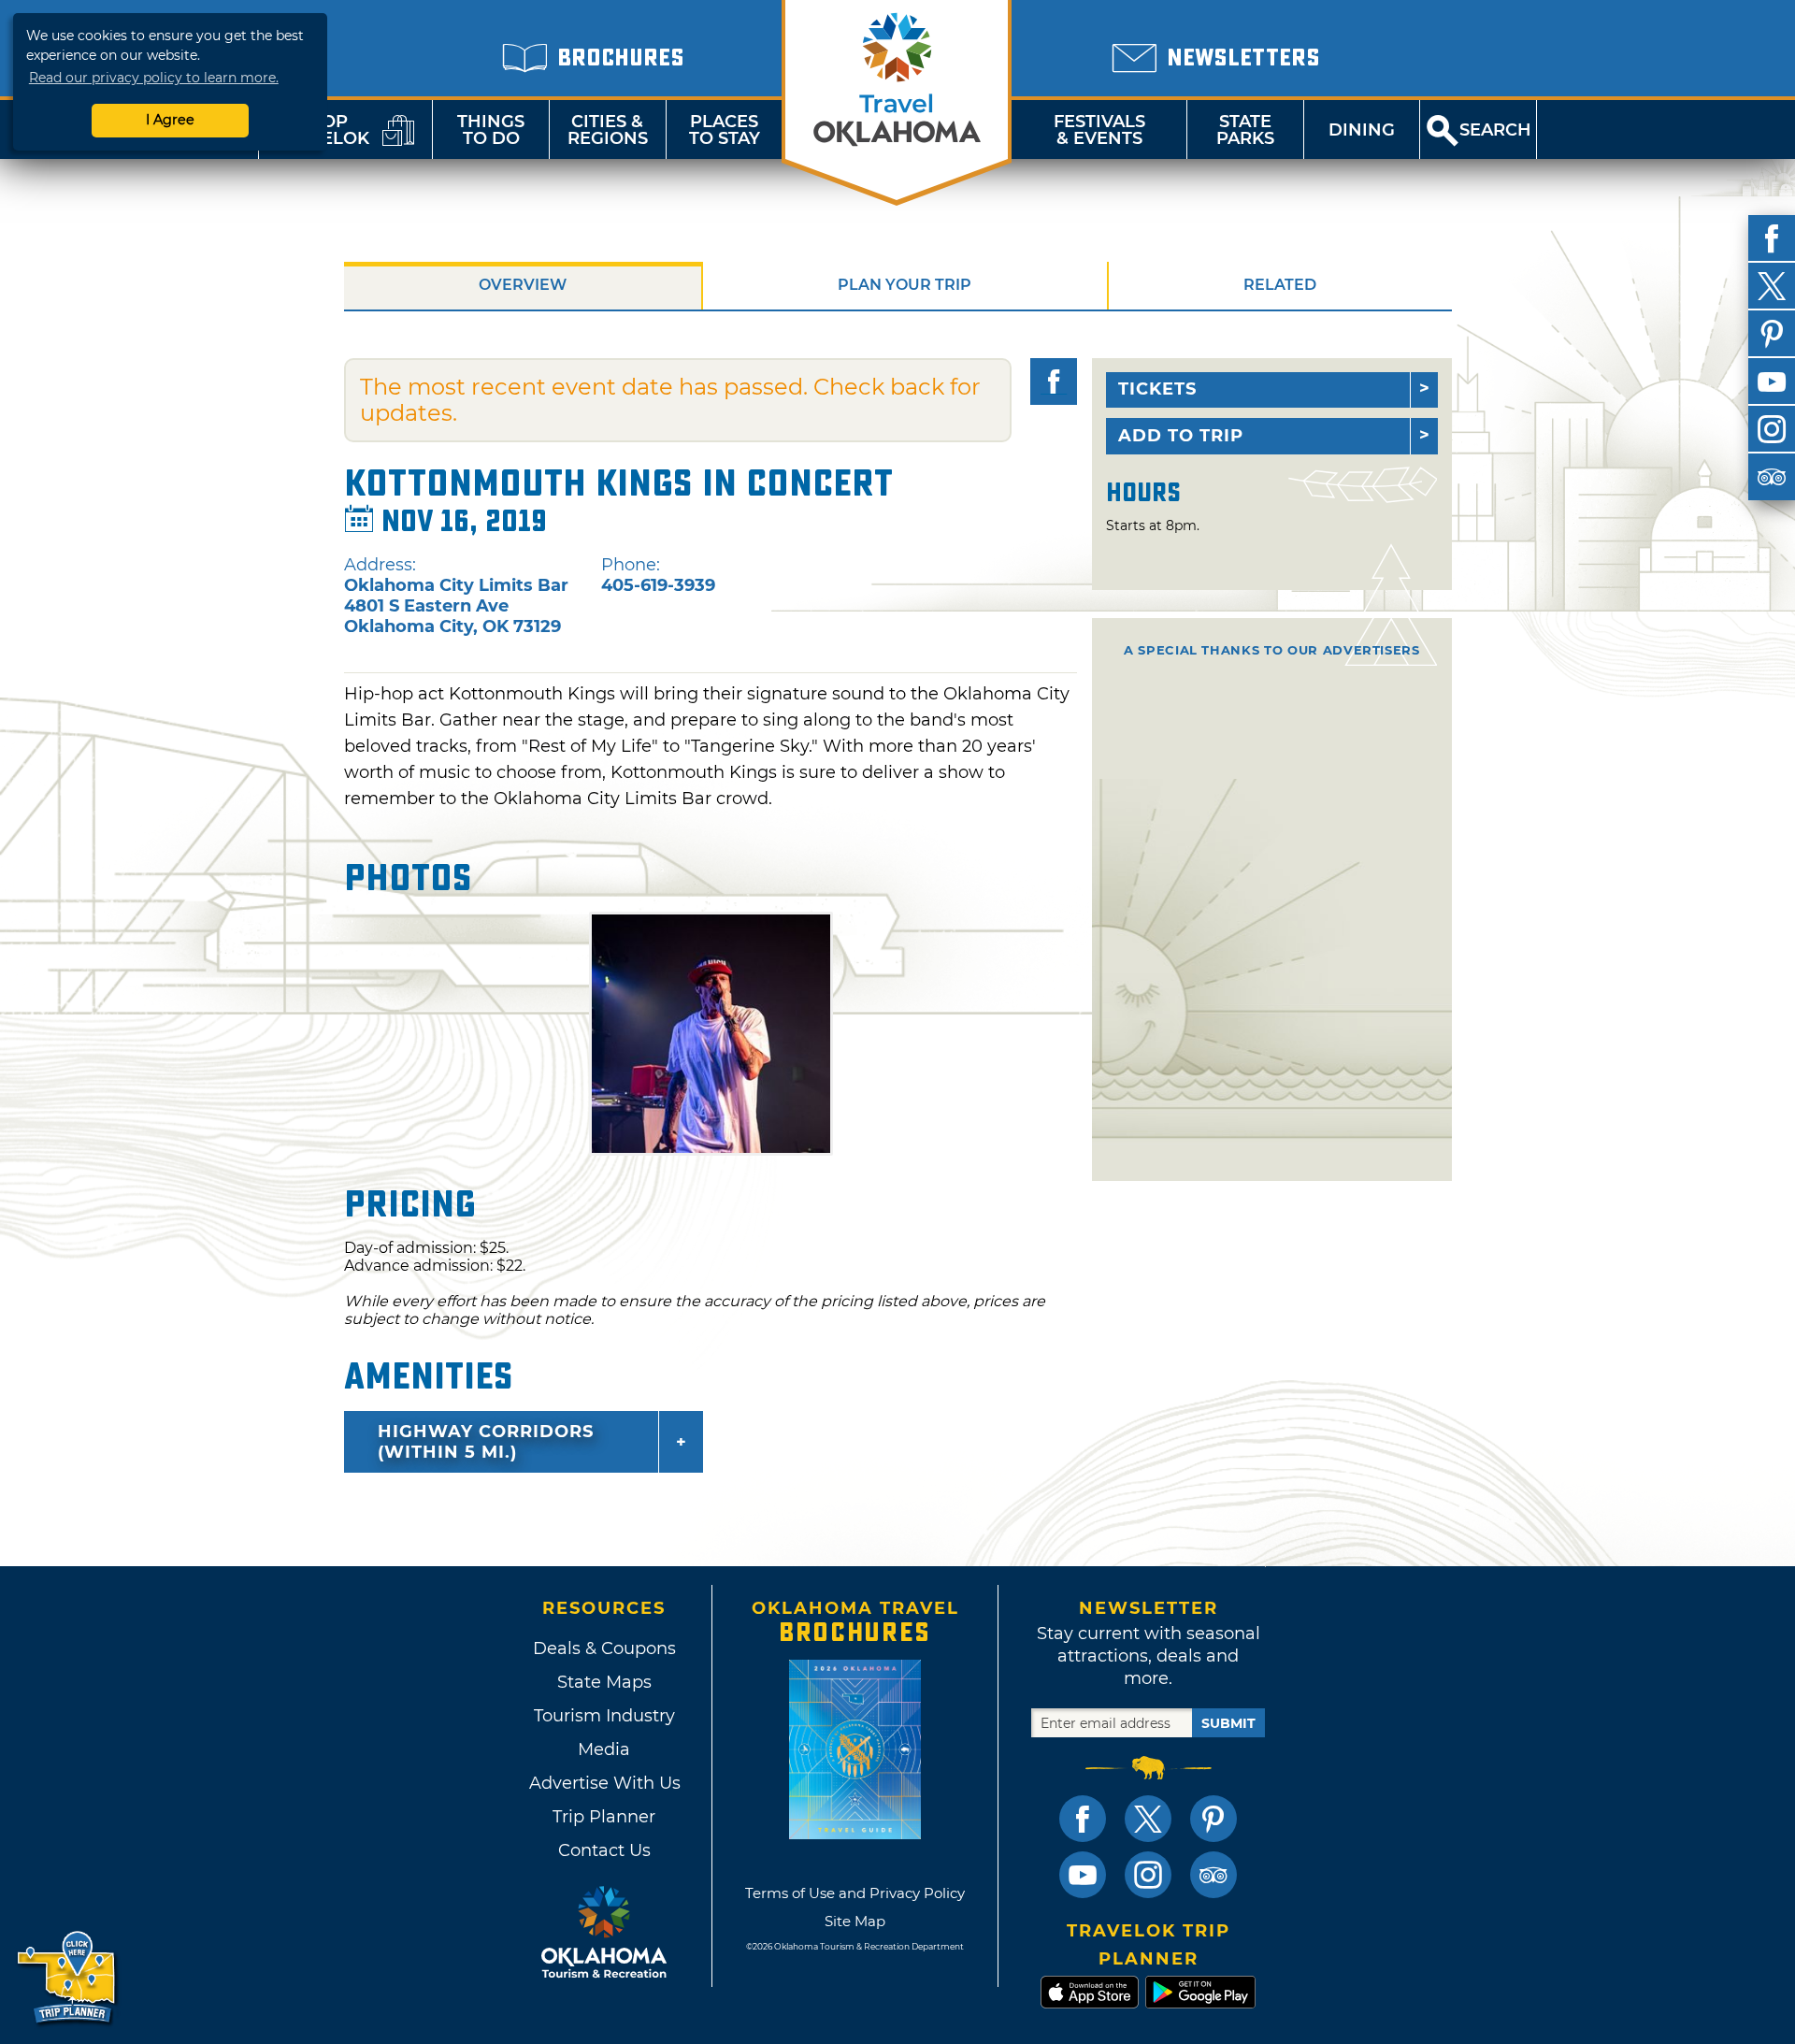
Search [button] (1495, 130)
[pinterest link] (1213, 1819)
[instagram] (1772, 429)
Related (1280, 285)
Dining (1362, 130)
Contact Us (604, 1850)
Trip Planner (604, 1817)
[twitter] (1772, 286)
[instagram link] (1148, 1875)
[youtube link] (1083, 1875)
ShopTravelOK (323, 130)
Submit (1228, 1723)
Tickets (1157, 389)
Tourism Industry (604, 1716)
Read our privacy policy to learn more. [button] (154, 78)
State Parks (1245, 130)
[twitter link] (1148, 1819)
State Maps (604, 1682)
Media (604, 1749)
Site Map (855, 1921)
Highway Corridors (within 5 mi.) (486, 1442)
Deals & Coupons (604, 1648)
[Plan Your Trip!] (68, 1978)
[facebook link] (1083, 1819)
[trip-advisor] (1772, 477)
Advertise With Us (604, 1783)
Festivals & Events (1099, 130)
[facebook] (1772, 238)
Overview (523, 285)
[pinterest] (1772, 334)
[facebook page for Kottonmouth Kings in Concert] (1054, 381)
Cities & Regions (608, 130)
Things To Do (491, 130)
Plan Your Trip (905, 285)
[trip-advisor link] (1213, 1875)
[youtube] (1772, 381)
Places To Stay (725, 130)
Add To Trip (1181, 436)
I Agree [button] (170, 120)
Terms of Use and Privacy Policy (855, 1893)
